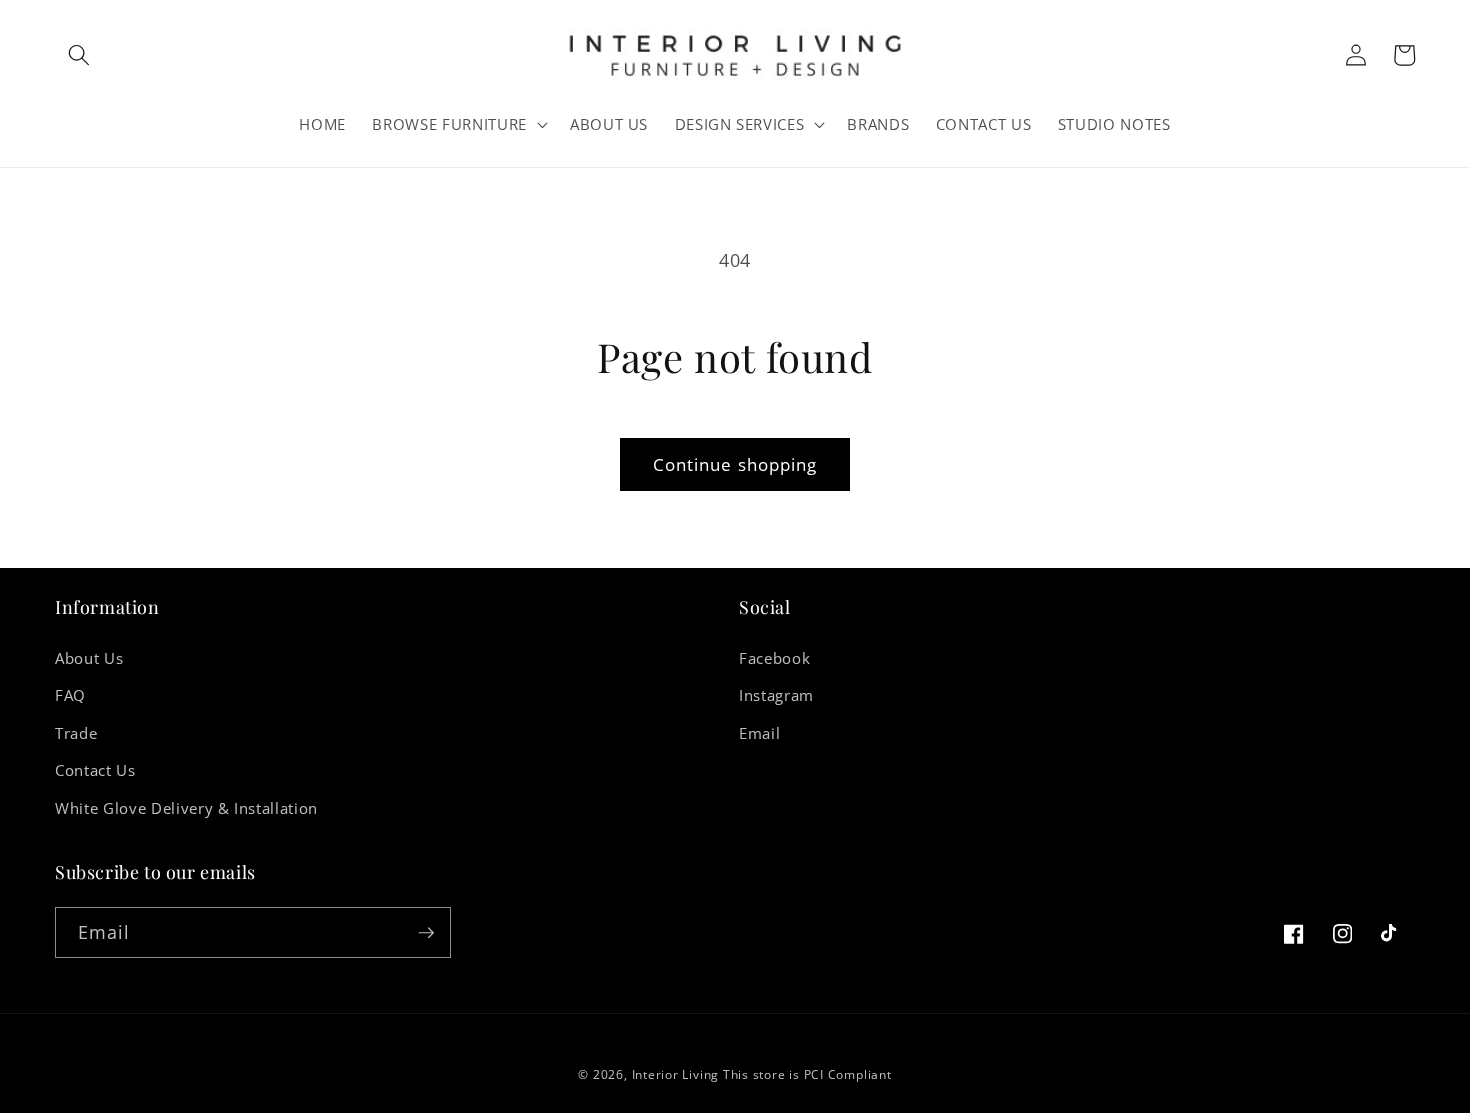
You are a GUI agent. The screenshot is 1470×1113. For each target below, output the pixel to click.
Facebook (774, 658)
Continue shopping (735, 464)
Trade (76, 733)
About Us (89, 658)
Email (759, 733)
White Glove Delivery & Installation (186, 808)
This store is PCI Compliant (807, 1074)
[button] (79, 55)
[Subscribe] (426, 933)
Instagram (776, 695)
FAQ (70, 695)
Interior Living (676, 1074)
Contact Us (95, 770)
